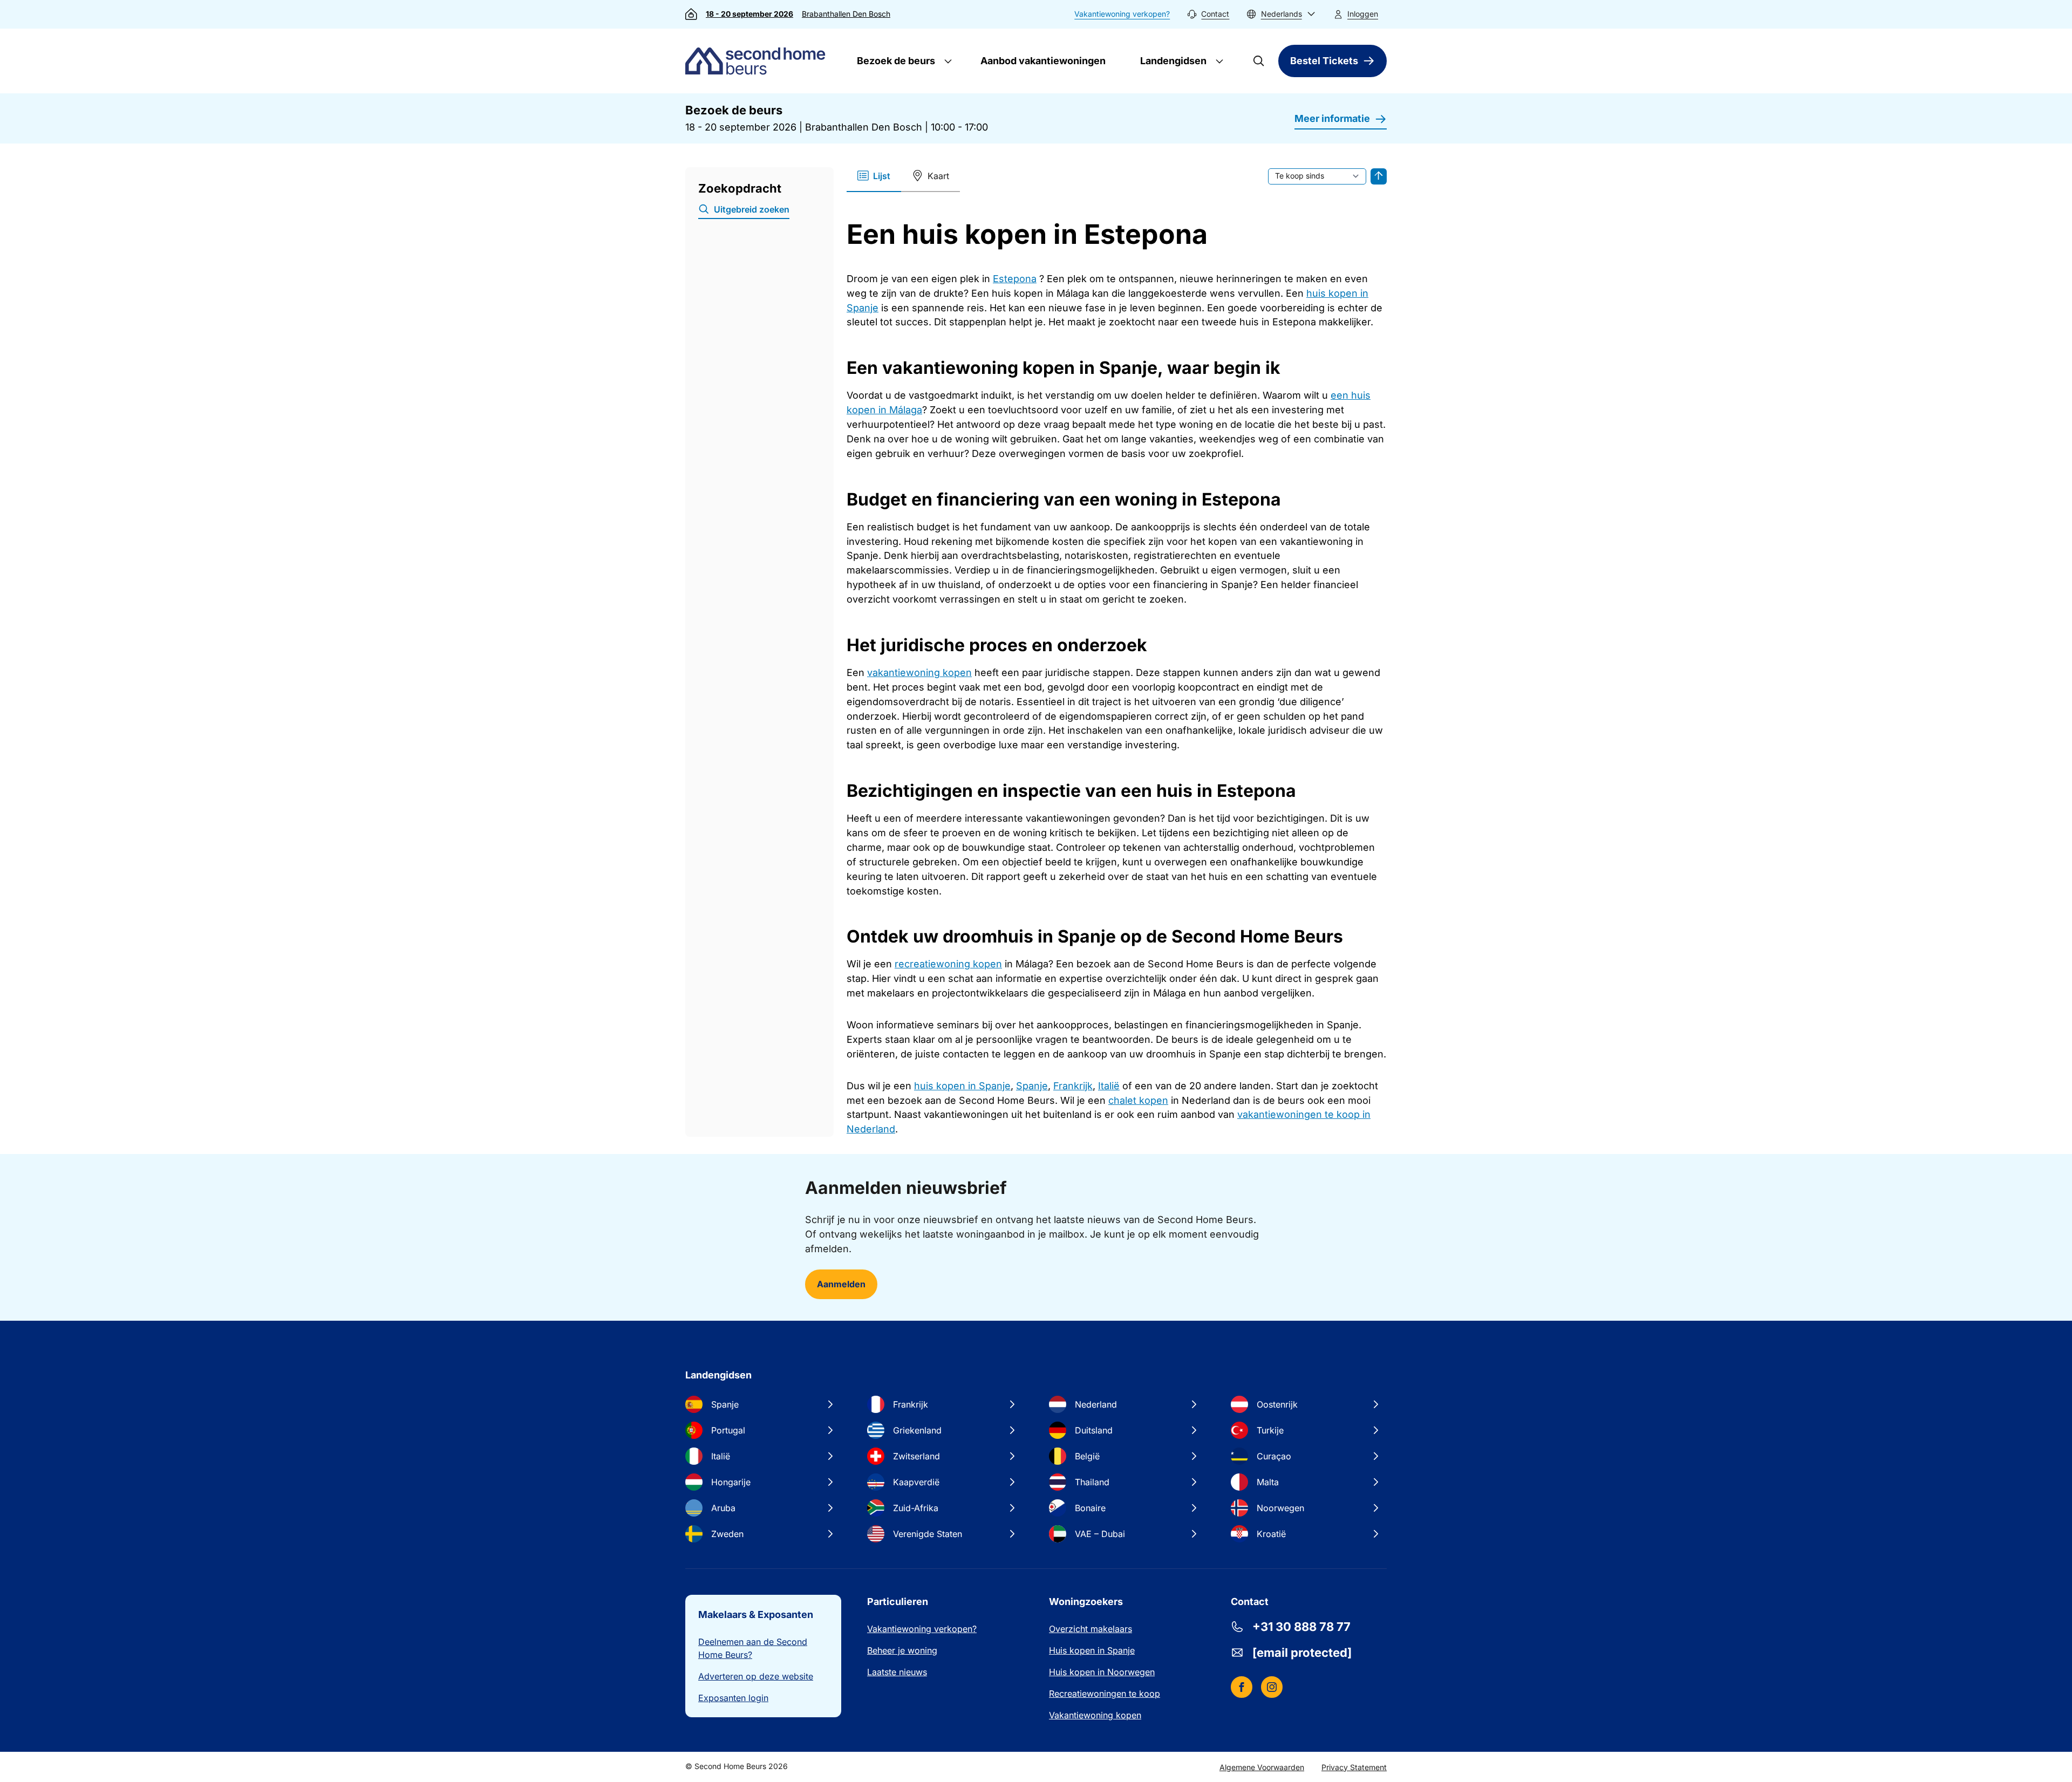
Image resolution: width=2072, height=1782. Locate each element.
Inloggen (1363, 14)
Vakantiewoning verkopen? (1122, 14)
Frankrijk (1073, 1086)
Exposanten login (733, 1698)
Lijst (882, 176)
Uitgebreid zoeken (752, 209)
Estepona (1015, 279)
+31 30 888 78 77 (1301, 1627)
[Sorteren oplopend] (1379, 176)
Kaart (938, 176)
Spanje (1032, 1086)
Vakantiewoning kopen (1095, 1715)
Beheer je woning (902, 1650)
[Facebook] (1242, 1687)
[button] (1281, 14)
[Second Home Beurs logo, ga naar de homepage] (758, 61)
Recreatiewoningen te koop (1105, 1694)
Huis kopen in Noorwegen (1102, 1672)
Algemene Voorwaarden (1262, 1767)
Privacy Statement (1354, 1767)
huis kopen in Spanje (962, 1086)
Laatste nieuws (897, 1672)
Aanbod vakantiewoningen (1043, 61)
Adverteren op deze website (756, 1676)
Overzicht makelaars (1090, 1629)
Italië (1109, 1086)
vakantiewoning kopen (919, 672)
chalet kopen (1138, 1100)
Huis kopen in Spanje (1092, 1650)
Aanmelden (841, 1284)
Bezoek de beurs (895, 61)
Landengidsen (1172, 61)
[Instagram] (1272, 1687)
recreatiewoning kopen (948, 964)
